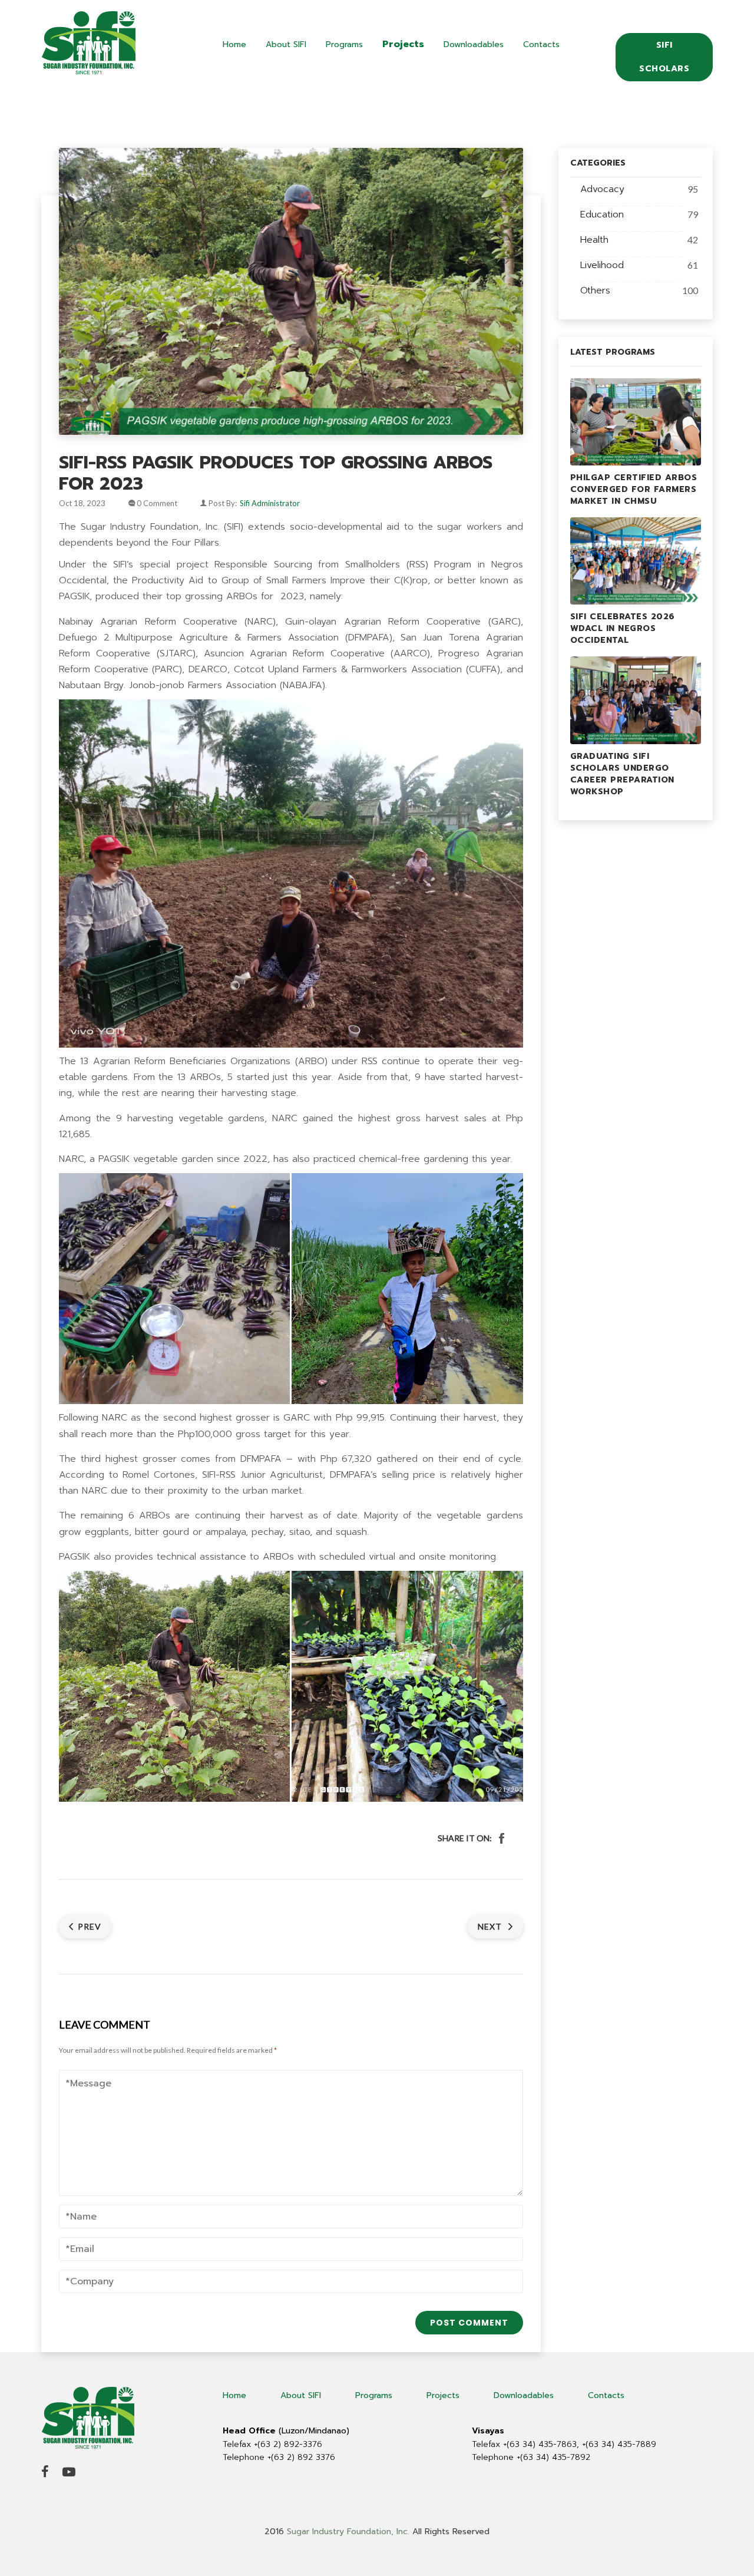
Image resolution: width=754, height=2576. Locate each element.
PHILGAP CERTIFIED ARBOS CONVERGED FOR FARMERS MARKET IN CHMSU (634, 489)
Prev (90, 1926)
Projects (403, 44)
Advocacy (602, 189)
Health (594, 240)
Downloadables (474, 44)
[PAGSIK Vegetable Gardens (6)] (407, 1686)
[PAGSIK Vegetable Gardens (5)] (407, 1289)
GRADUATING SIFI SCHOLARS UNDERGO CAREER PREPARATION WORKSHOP (622, 774)
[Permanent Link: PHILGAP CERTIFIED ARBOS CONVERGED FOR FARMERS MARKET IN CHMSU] (636, 421)
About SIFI (286, 44)
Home (234, 44)
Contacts (541, 44)
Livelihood (602, 265)
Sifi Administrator (270, 503)
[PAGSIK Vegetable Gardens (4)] (174, 1686)
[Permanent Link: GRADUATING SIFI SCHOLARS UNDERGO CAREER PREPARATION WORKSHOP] (636, 699)
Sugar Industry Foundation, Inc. (348, 2532)
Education (602, 214)
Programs (344, 44)
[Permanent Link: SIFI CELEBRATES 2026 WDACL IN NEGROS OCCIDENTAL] (636, 560)
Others (595, 290)
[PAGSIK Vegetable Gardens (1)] (174, 1289)
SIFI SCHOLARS (664, 57)
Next (491, 1926)
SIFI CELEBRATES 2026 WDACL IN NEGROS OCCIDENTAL (623, 628)
